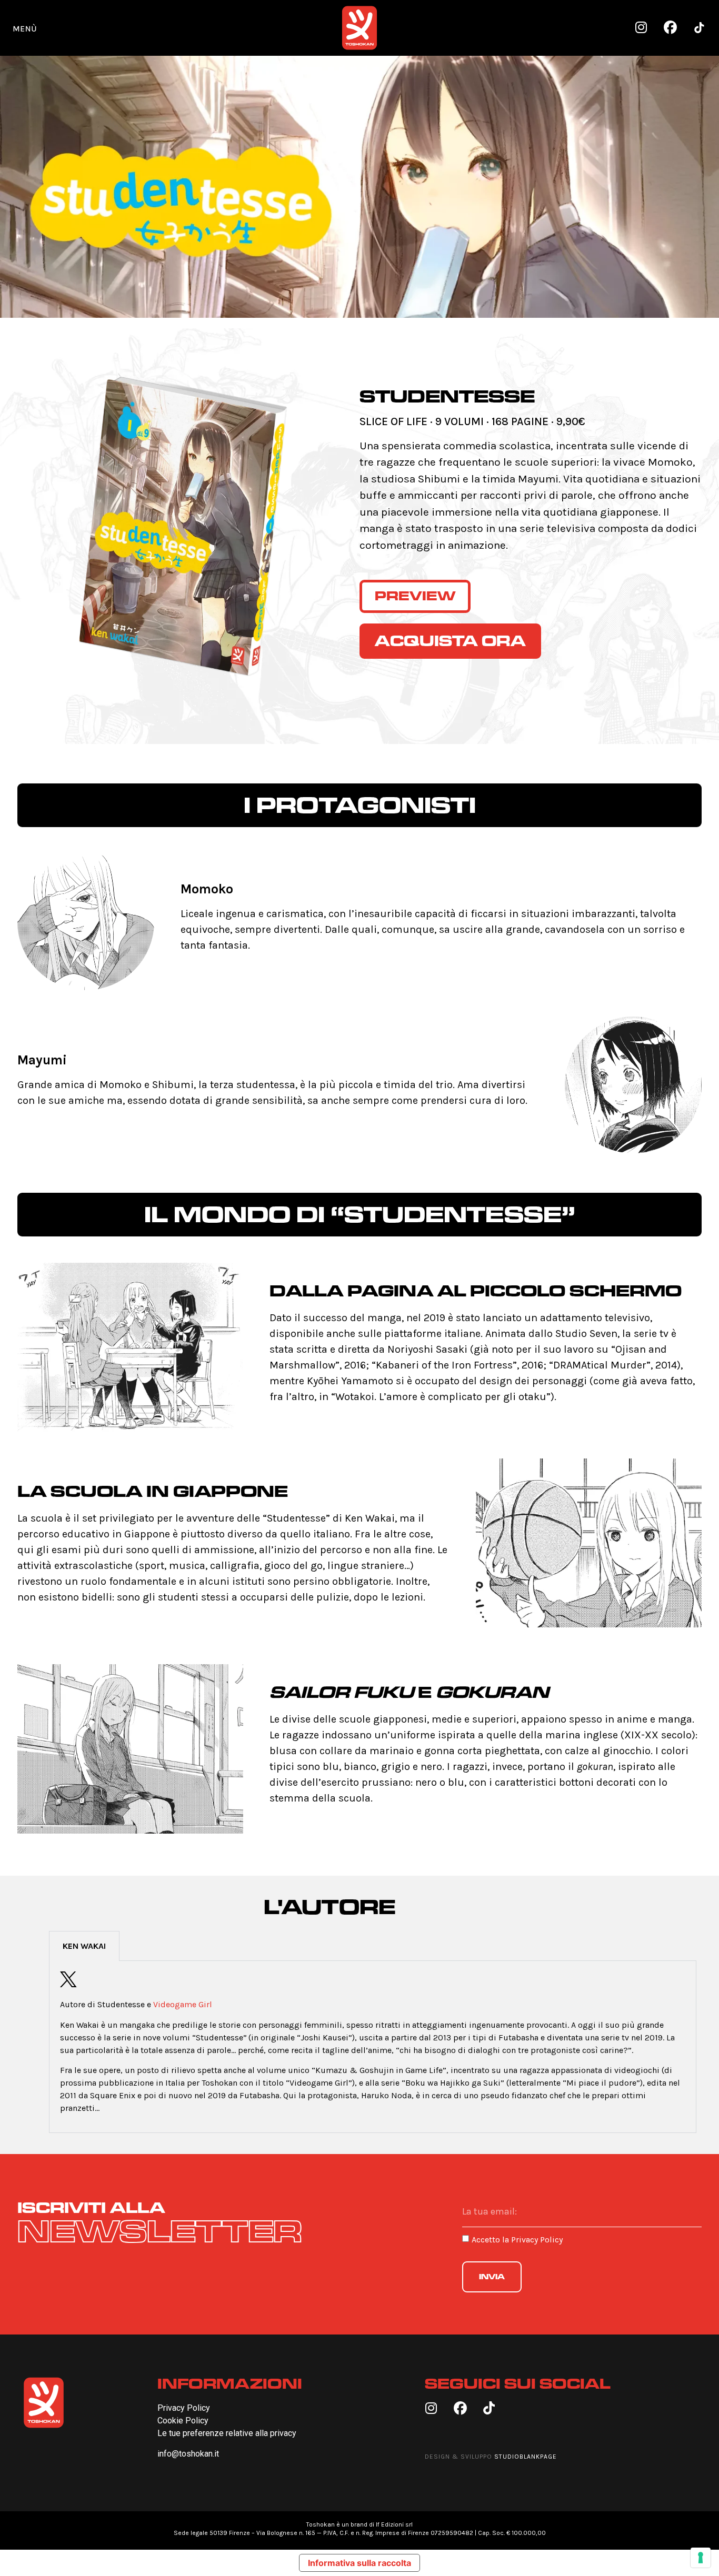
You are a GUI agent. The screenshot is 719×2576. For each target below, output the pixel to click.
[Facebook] (670, 28)
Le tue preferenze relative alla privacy (227, 2433)
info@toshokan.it (188, 2454)
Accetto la (517, 2240)
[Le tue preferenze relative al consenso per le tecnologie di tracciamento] (701, 2558)
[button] (25, 28)
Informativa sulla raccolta (359, 2563)
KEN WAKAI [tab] (84, 1946)
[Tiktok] (489, 2408)
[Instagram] (641, 28)
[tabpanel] (373, 2047)
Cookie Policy (183, 2421)
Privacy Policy (537, 2240)
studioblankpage (526, 2457)
